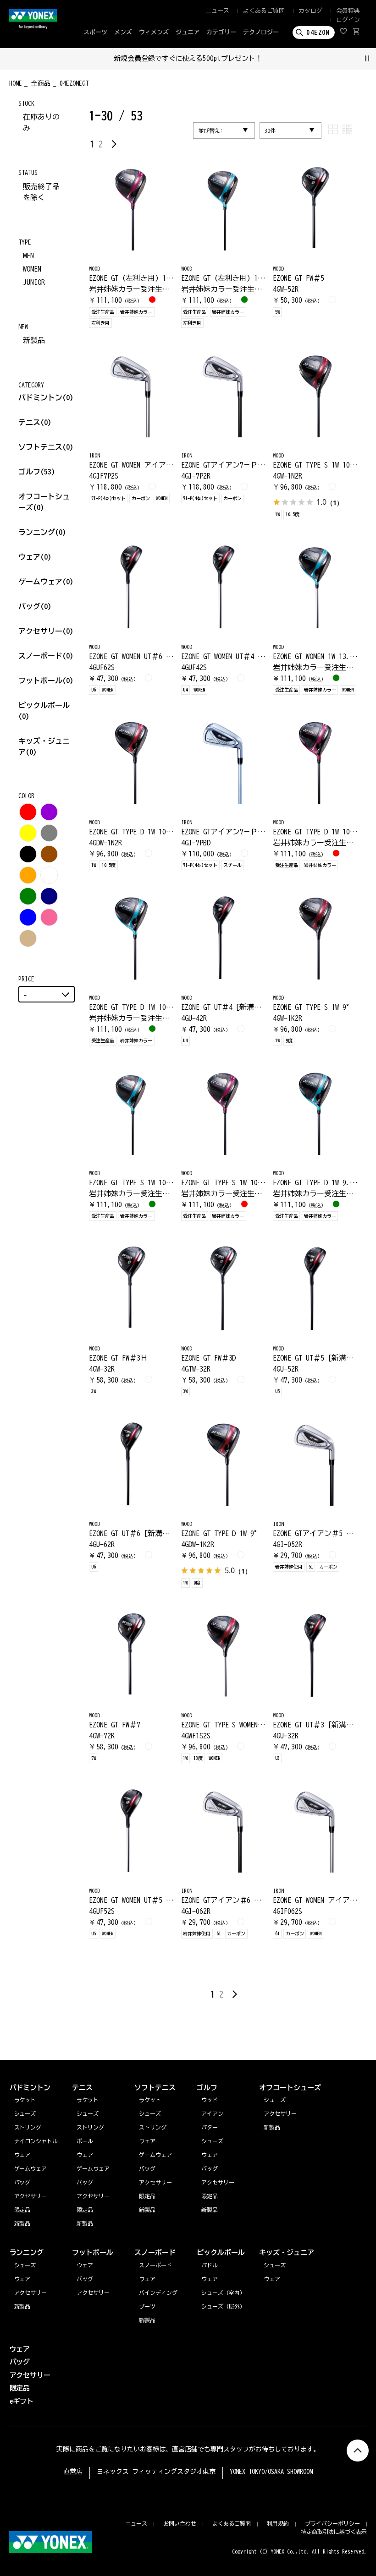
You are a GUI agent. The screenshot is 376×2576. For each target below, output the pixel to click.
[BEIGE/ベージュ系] (28, 938)
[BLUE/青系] (28, 917)
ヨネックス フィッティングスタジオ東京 (156, 2472)
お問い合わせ (180, 2523)
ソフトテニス (46, 447)
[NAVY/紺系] (49, 896)
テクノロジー (261, 32)
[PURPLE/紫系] (49, 812)
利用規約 (278, 2523)
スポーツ (95, 32)
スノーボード (46, 656)
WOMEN (32, 269)
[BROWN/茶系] (49, 854)
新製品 (34, 340)
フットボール (46, 681)
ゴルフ (37, 472)
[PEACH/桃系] (49, 917)
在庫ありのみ (41, 122)
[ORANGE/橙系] (28, 875)
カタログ (310, 11)
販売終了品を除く (41, 192)
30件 (270, 131)
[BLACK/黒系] (28, 854)
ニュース (217, 11)
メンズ (123, 32)
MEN (28, 256)
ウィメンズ (154, 32)
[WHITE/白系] (49, 875)
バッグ (35, 606)
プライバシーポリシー (332, 2523)
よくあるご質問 (264, 11)
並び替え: (210, 131)
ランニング (42, 532)
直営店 (73, 2472)
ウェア (35, 557)
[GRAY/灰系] (49, 833)
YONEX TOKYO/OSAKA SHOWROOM (271, 2472)
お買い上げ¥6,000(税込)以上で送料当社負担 (188, 58)
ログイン (348, 20)
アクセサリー (46, 631)
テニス (29, 422)
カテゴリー (221, 32)
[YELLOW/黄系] (28, 833)
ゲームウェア (46, 582)
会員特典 (348, 11)
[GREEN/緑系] (28, 896)
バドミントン (40, 398)
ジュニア (188, 32)
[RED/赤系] (28, 812)
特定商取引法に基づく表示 (334, 2532)
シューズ (25, 2265)
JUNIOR (34, 282)
